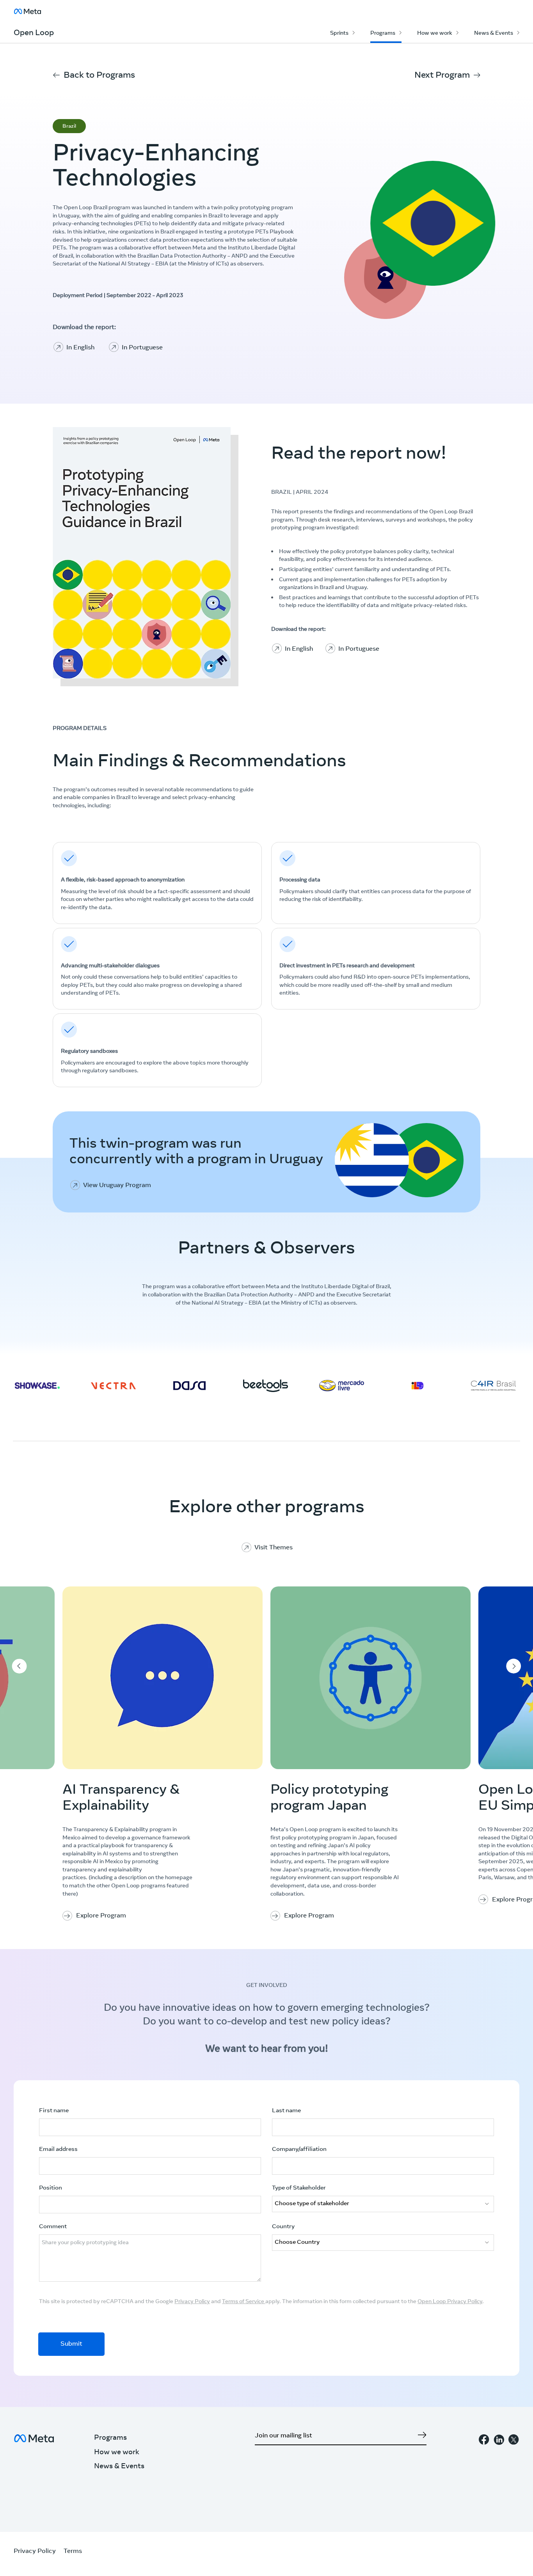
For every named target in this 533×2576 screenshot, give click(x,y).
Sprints (339, 34)
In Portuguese (142, 348)
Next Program (442, 76)
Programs (383, 34)
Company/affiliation (299, 2150)
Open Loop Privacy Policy (450, 2302)
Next (514, 1666)
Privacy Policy (192, 2302)
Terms (73, 2551)
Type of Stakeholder (299, 2188)
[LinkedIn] (499, 2442)
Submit (71, 2344)
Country (283, 2227)
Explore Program (101, 1916)
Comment (53, 2227)
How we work (435, 34)
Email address (58, 2150)
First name (54, 2111)
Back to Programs (99, 76)
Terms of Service (244, 2302)
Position (51, 2188)
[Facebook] (484, 2442)
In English (80, 348)
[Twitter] (514, 2442)
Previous (19, 1666)
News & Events (494, 34)
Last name (286, 2111)
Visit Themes (274, 1548)
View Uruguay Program (117, 1186)
